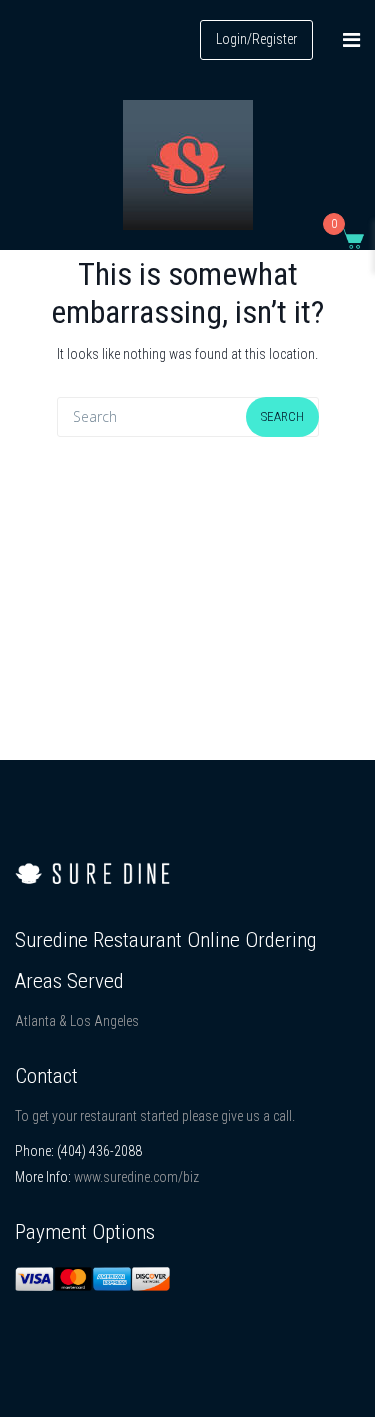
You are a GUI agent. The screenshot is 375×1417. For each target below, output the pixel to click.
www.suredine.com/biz (136, 1177)
